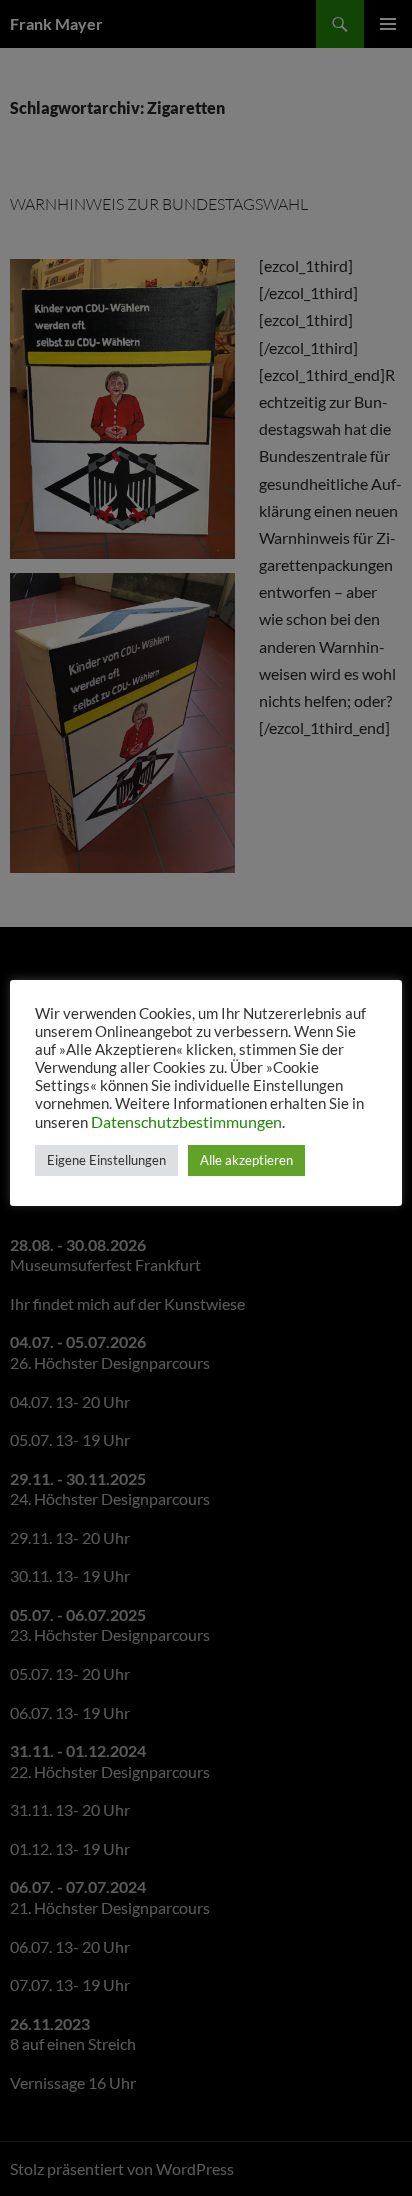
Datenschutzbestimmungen (186, 1121)
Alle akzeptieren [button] (246, 1160)
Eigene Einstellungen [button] (106, 1160)
